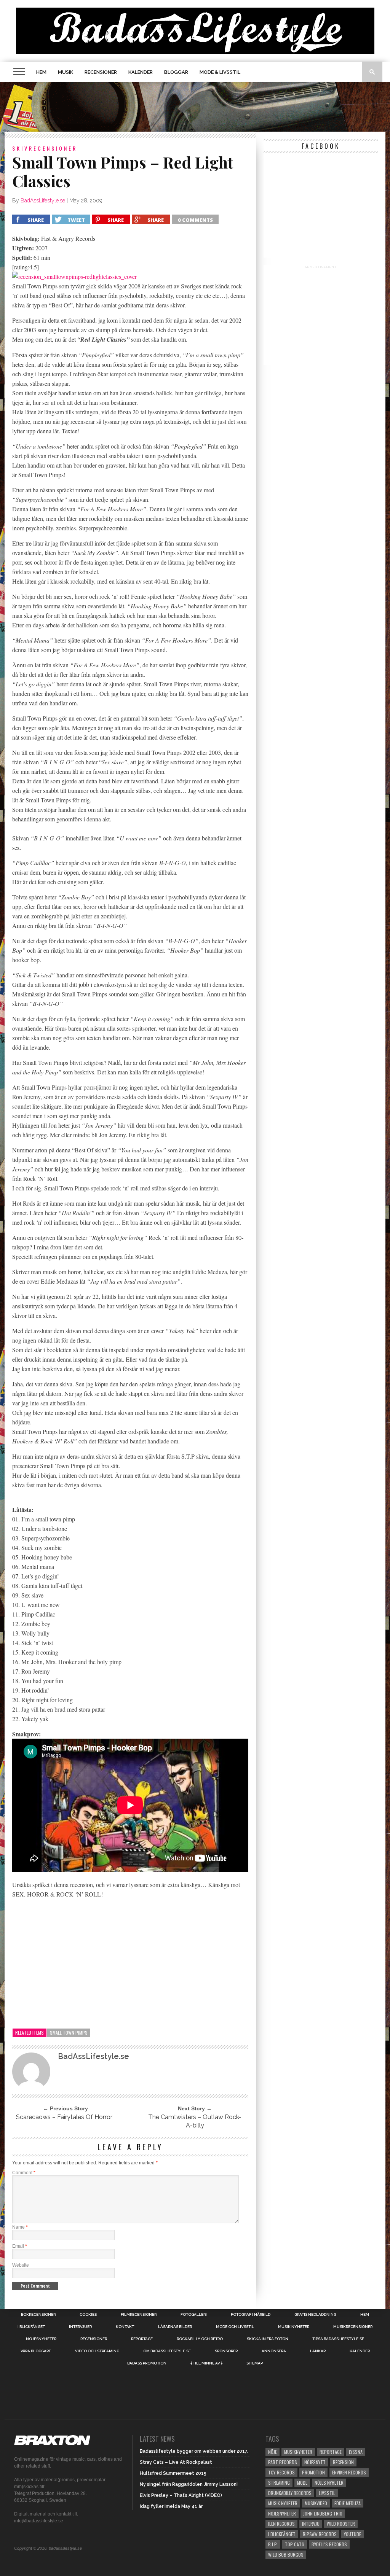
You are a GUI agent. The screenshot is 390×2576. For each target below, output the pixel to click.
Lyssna (356, 2452)
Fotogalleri (194, 2315)
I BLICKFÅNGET (31, 2327)
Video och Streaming (97, 2351)
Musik (66, 72)
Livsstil (327, 2493)
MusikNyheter (298, 2452)
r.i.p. (273, 2544)
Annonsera (274, 2351)
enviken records (349, 2472)
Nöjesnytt (315, 2462)
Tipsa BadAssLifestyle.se (338, 2339)
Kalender (141, 72)
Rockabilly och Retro (200, 2339)
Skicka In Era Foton (268, 2339)
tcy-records (281, 2472)
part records (283, 2462)
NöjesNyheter (282, 2513)
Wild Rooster (341, 2524)
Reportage (142, 2339)
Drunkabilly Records (290, 2493)
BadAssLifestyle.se (43, 200)
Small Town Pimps (69, 2033)
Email (20, 2246)
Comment (24, 2173)
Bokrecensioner (38, 2315)
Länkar (318, 2351)
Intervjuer (80, 2327)
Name (20, 2227)
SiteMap (255, 2363)
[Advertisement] (195, 107)
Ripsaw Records (320, 2534)
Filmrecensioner (139, 2315)
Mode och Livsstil (235, 2327)
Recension (343, 2462)
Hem (41, 72)
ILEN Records (281, 2524)
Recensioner (101, 72)
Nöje (273, 2452)
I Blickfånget (282, 2534)
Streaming (279, 2483)
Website (21, 2265)
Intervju (311, 2524)
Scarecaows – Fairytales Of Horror (64, 2117)
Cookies (88, 2315)
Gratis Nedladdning (315, 2315)
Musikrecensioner (353, 2327)
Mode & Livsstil (220, 72)
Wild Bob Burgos (286, 2555)
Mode (302, 2483)
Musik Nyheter (294, 2327)
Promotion (313, 2472)
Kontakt (125, 2327)
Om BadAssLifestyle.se (167, 2351)
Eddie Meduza (348, 2503)
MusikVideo (316, 2503)
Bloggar (176, 72)
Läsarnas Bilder (175, 2327)
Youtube (352, 2534)
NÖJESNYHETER (41, 2339)
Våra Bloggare (36, 2351)
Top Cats (295, 2544)
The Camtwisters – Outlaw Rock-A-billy (195, 2121)
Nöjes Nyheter (329, 2483)
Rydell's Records (329, 2544)
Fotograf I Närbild (251, 2315)
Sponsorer (226, 2351)
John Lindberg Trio (323, 2513)
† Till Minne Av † (206, 2363)
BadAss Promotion (147, 2363)
